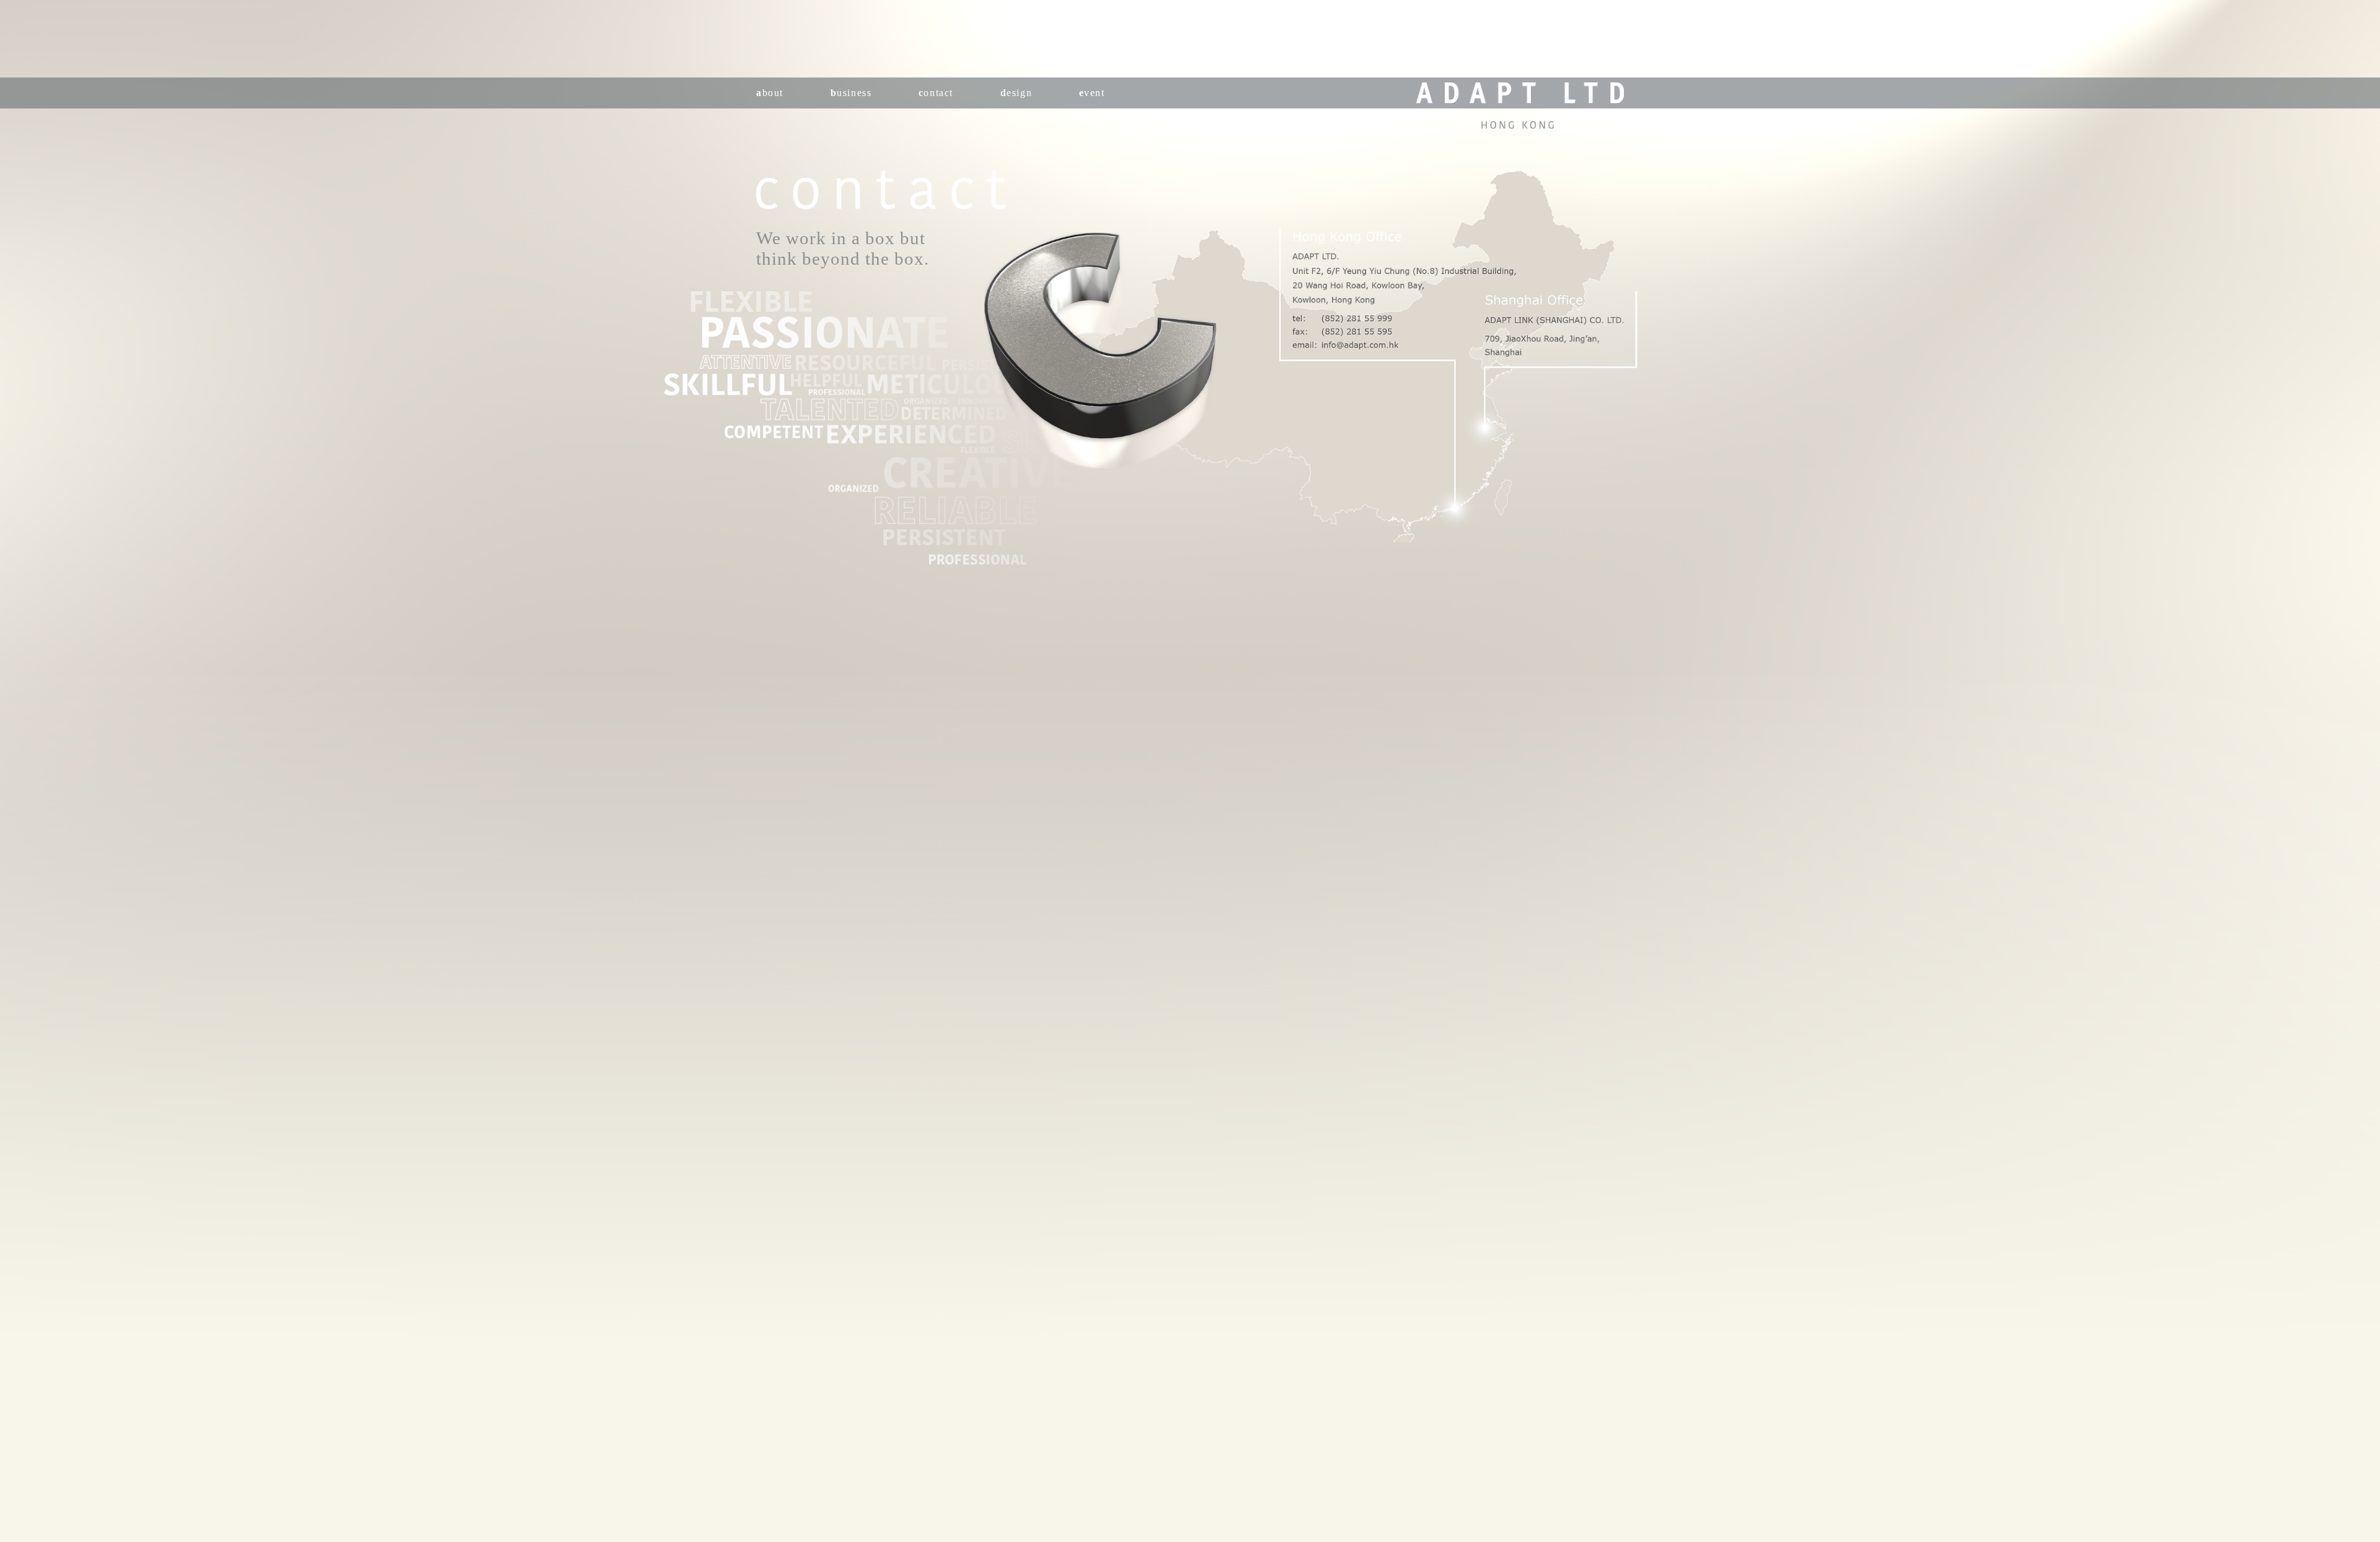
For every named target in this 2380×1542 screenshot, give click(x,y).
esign (1016, 93)
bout (770, 93)
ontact (936, 93)
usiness (851, 93)
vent (1092, 93)
